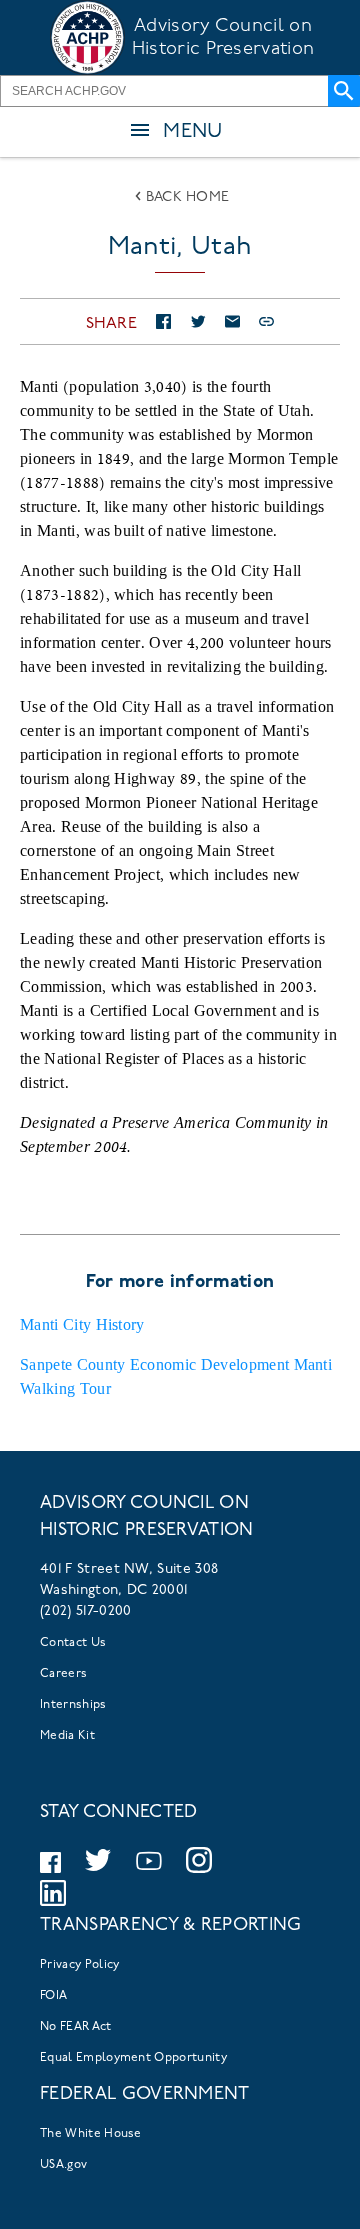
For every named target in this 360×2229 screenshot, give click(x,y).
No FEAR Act (76, 2027)
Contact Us (73, 1643)
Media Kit (67, 1736)
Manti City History (82, 1324)
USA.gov (63, 2165)
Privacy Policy (79, 1965)
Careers (63, 1674)
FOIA (53, 1996)
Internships (73, 1705)
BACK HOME (188, 197)
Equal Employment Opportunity (133, 2058)
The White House (91, 2134)
